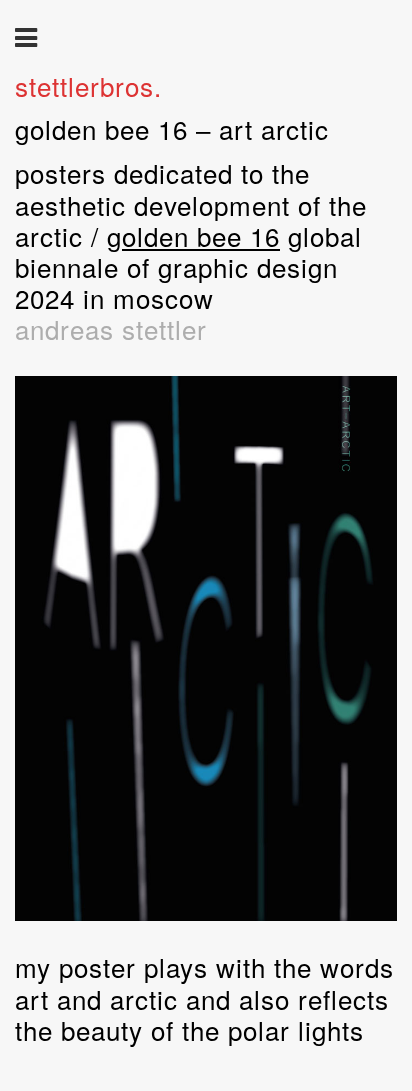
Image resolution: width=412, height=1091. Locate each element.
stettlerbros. (88, 85)
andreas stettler (111, 328)
